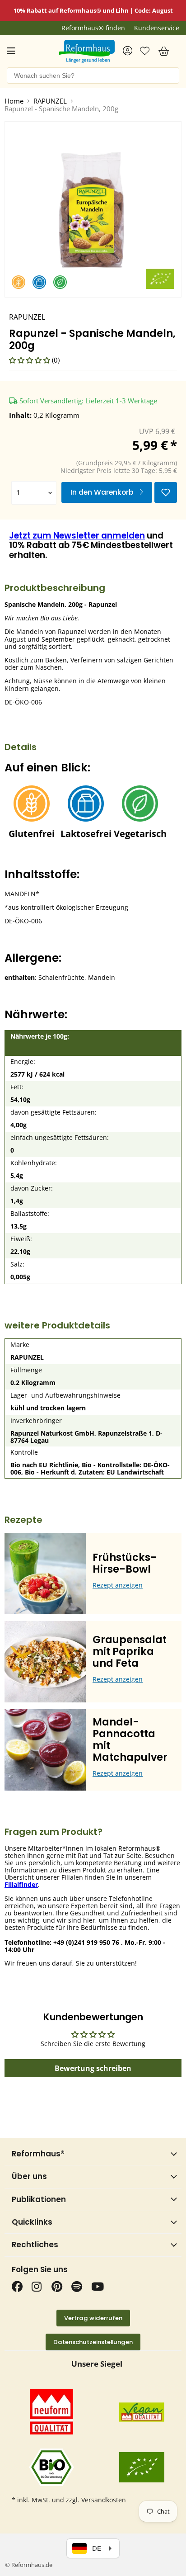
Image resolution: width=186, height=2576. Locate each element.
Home (14, 101)
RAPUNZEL (50, 101)
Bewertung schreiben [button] (93, 2068)
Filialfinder (21, 1884)
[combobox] (93, 76)
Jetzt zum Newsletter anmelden (77, 536)
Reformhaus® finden (93, 28)
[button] (30, 360)
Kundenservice (157, 28)
